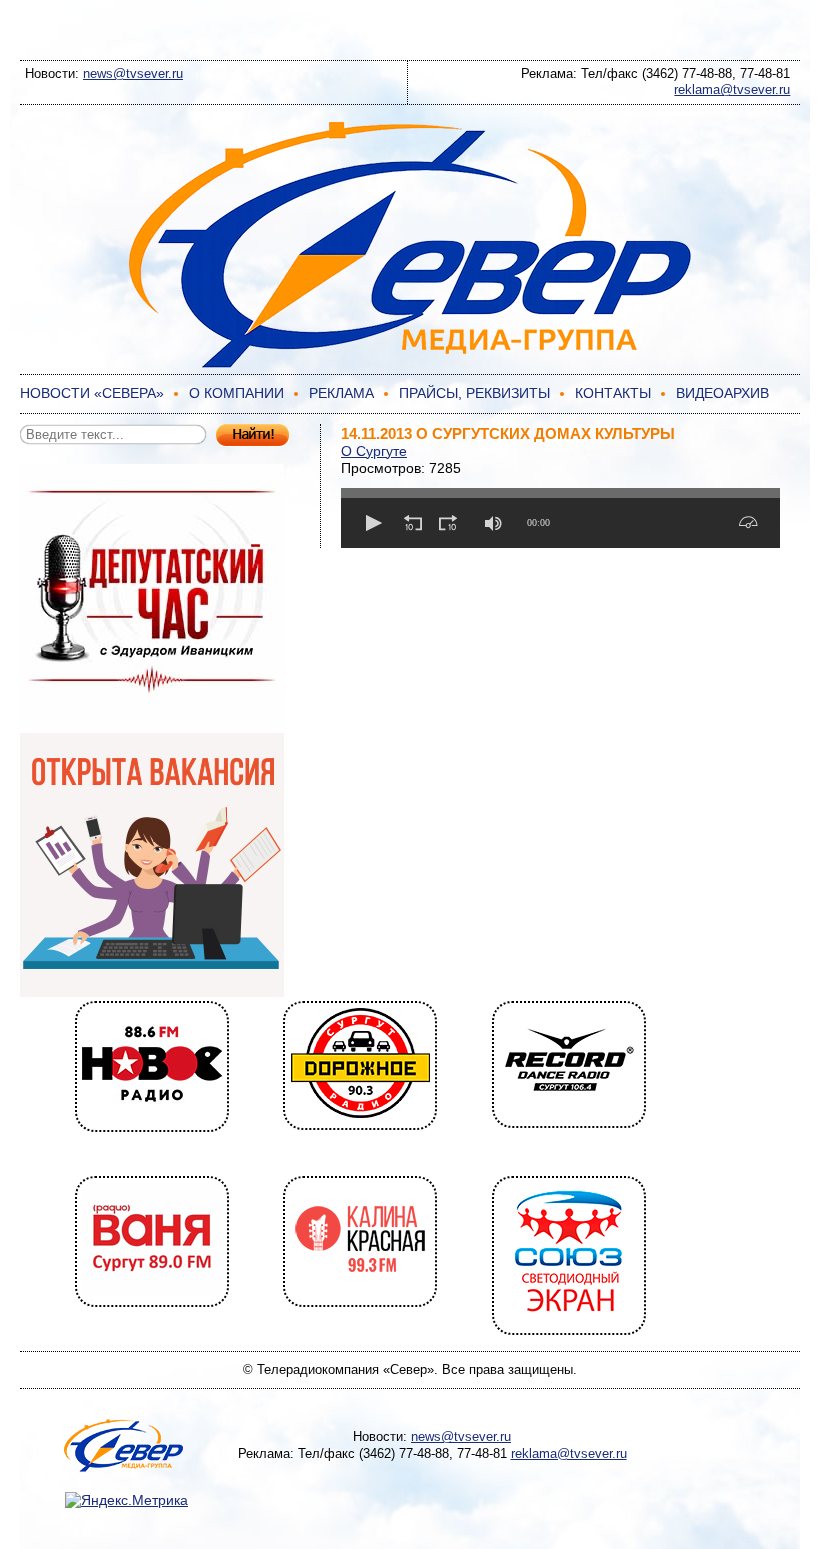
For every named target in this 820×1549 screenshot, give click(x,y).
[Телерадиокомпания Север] (410, 365)
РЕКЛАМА (341, 393)
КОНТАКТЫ (613, 393)
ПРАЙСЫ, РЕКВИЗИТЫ (474, 393)
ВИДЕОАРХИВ (722, 393)
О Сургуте (374, 451)
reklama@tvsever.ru (732, 89)
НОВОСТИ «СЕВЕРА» (92, 393)
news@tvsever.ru (133, 73)
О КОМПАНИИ (236, 393)
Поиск (252, 435)
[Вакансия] (152, 992)
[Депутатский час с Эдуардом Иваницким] (152, 723)
